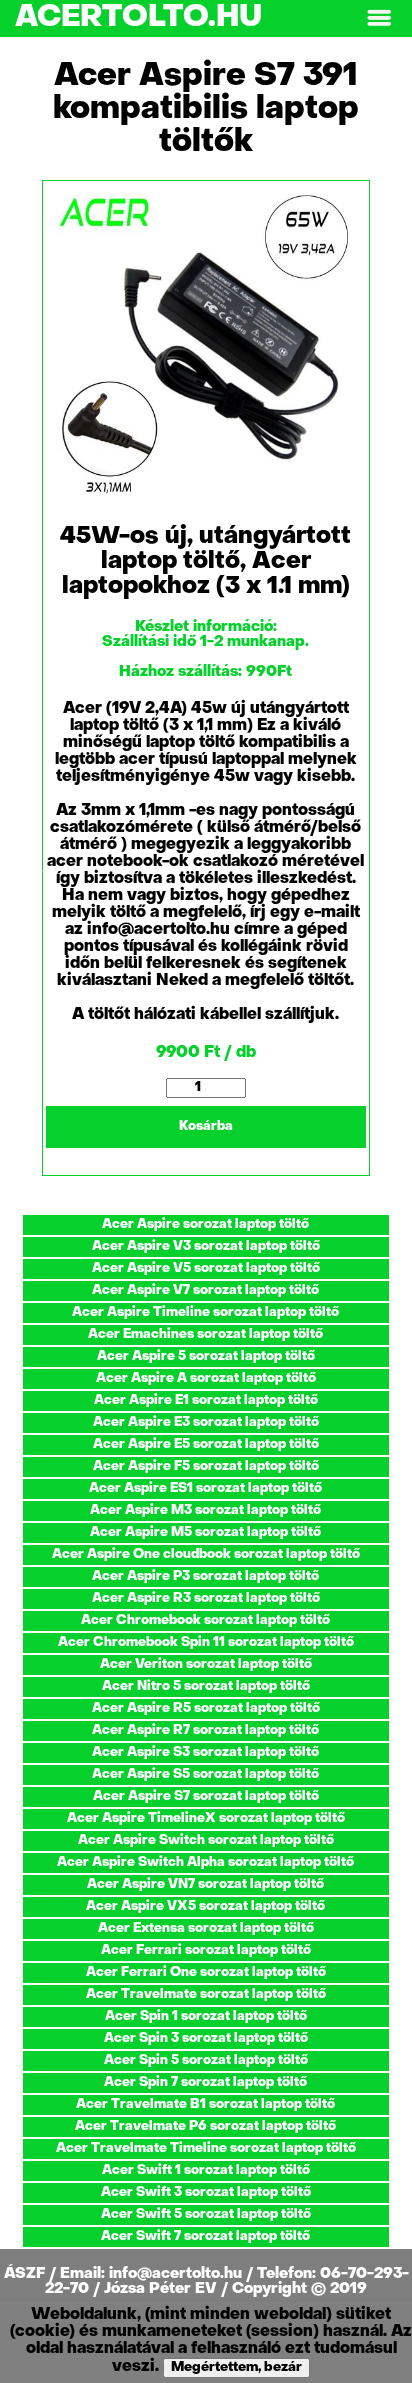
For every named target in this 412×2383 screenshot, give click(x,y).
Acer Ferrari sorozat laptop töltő (206, 1950)
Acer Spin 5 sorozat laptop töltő (206, 2060)
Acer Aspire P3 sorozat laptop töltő (205, 1576)
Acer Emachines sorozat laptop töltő (205, 1334)
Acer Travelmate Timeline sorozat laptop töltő (206, 2148)
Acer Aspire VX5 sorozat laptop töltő (205, 1906)
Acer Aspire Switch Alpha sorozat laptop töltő (205, 1862)
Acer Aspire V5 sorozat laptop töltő (206, 1268)
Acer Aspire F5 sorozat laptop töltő (206, 1466)
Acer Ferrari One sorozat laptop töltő (206, 1972)
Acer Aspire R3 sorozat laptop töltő (206, 1598)
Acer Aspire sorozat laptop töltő (205, 1224)
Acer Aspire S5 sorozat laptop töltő (205, 1774)
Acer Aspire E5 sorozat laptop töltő (206, 1444)
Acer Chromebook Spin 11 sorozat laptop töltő (206, 1642)
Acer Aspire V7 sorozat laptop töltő (205, 1290)
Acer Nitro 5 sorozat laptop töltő (206, 1686)
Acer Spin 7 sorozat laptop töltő (205, 2082)
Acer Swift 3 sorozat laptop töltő (206, 2192)
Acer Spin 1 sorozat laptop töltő (206, 2016)
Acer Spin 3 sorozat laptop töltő (206, 2038)
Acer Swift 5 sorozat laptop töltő (206, 2214)
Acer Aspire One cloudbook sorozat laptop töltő (206, 1554)
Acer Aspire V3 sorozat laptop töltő (206, 1246)
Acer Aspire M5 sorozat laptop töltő (205, 1532)
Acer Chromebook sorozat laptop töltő (205, 1620)
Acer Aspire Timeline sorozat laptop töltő (205, 1312)
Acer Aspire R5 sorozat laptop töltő (206, 1708)
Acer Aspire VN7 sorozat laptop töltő (205, 1884)
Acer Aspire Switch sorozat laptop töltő (206, 1840)
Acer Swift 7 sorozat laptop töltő (205, 2236)
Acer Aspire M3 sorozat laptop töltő (205, 1510)
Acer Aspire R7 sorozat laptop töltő (205, 1730)
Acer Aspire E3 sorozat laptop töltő (206, 1422)
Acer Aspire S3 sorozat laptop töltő (205, 1752)
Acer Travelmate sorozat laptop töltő (206, 1994)
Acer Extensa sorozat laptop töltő (206, 1928)
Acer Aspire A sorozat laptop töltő (206, 1378)
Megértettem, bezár (236, 2367)
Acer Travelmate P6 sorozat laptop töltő (205, 2126)
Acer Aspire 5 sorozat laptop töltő (206, 1356)
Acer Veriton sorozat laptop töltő (206, 1664)
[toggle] (379, 18)
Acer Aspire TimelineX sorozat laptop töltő (206, 1818)
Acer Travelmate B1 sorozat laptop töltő (205, 2104)
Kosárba (206, 1126)
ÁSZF (26, 2274)
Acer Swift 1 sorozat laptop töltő (206, 2170)
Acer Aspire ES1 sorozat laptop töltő (205, 1488)
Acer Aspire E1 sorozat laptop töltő (206, 1400)
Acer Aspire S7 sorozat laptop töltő (206, 1796)
